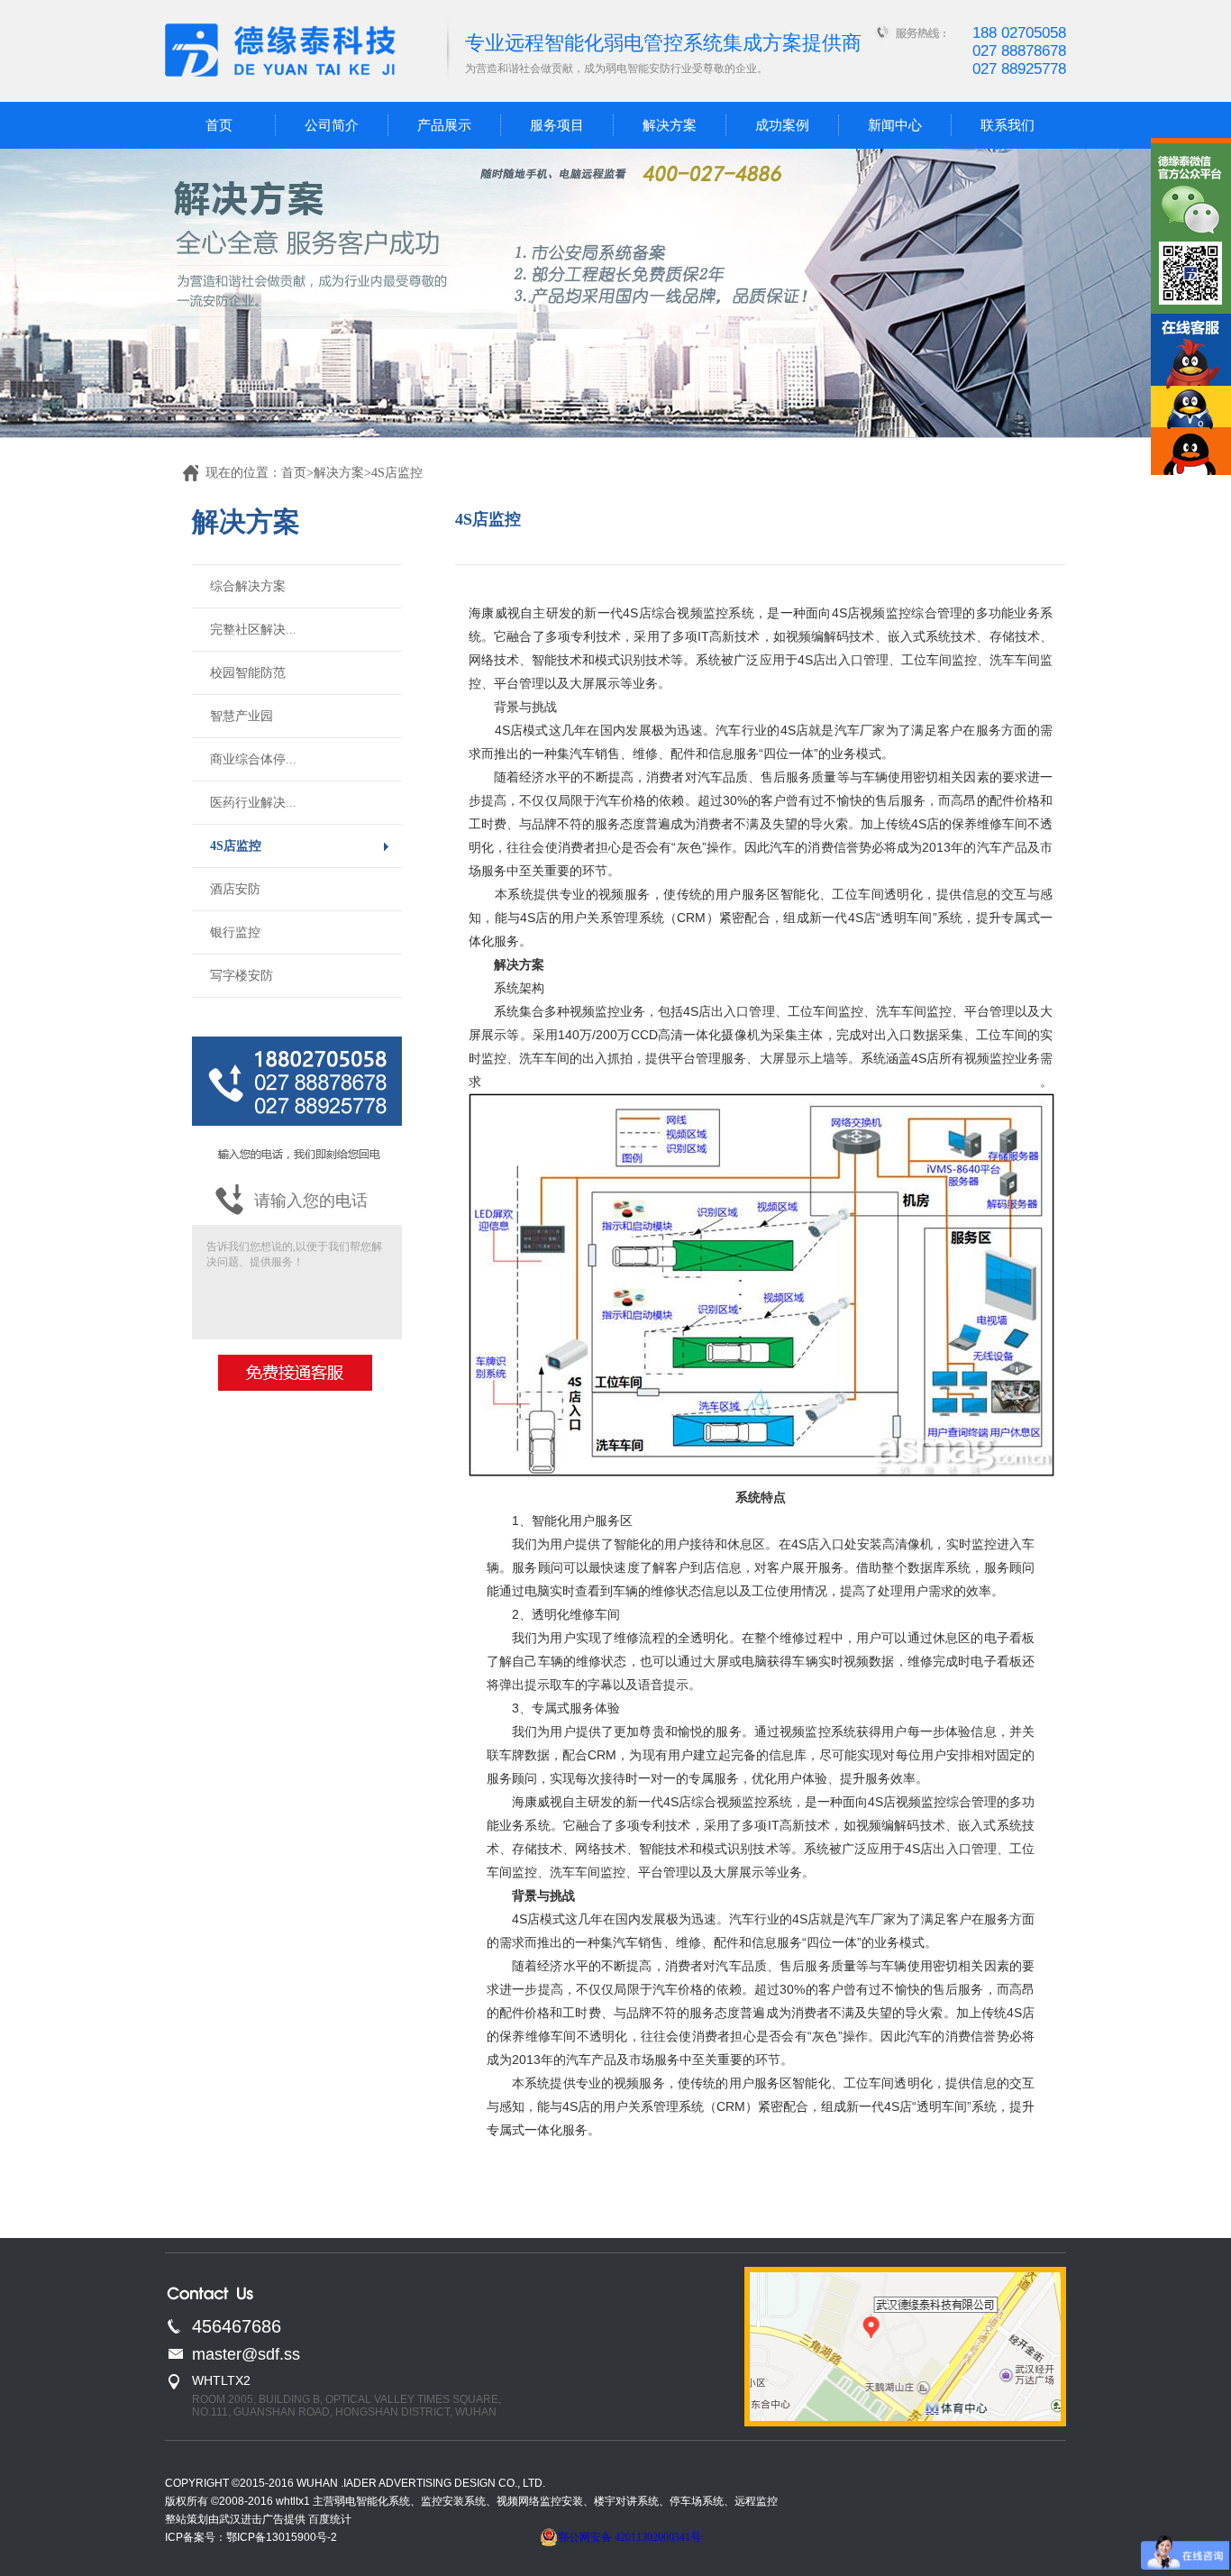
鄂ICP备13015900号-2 (282, 2537)
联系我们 (1008, 125)
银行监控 (235, 932)
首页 (219, 125)
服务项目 (557, 125)
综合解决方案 (248, 586)
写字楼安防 (242, 976)
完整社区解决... (253, 630)
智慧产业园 (242, 716)
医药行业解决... (253, 803)
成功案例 (782, 125)
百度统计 (330, 2519)
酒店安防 (235, 889)
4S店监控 (236, 846)
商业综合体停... (253, 759)
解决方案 (670, 125)
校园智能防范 (248, 673)
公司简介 (332, 125)
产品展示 (444, 125)
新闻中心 (895, 125)
